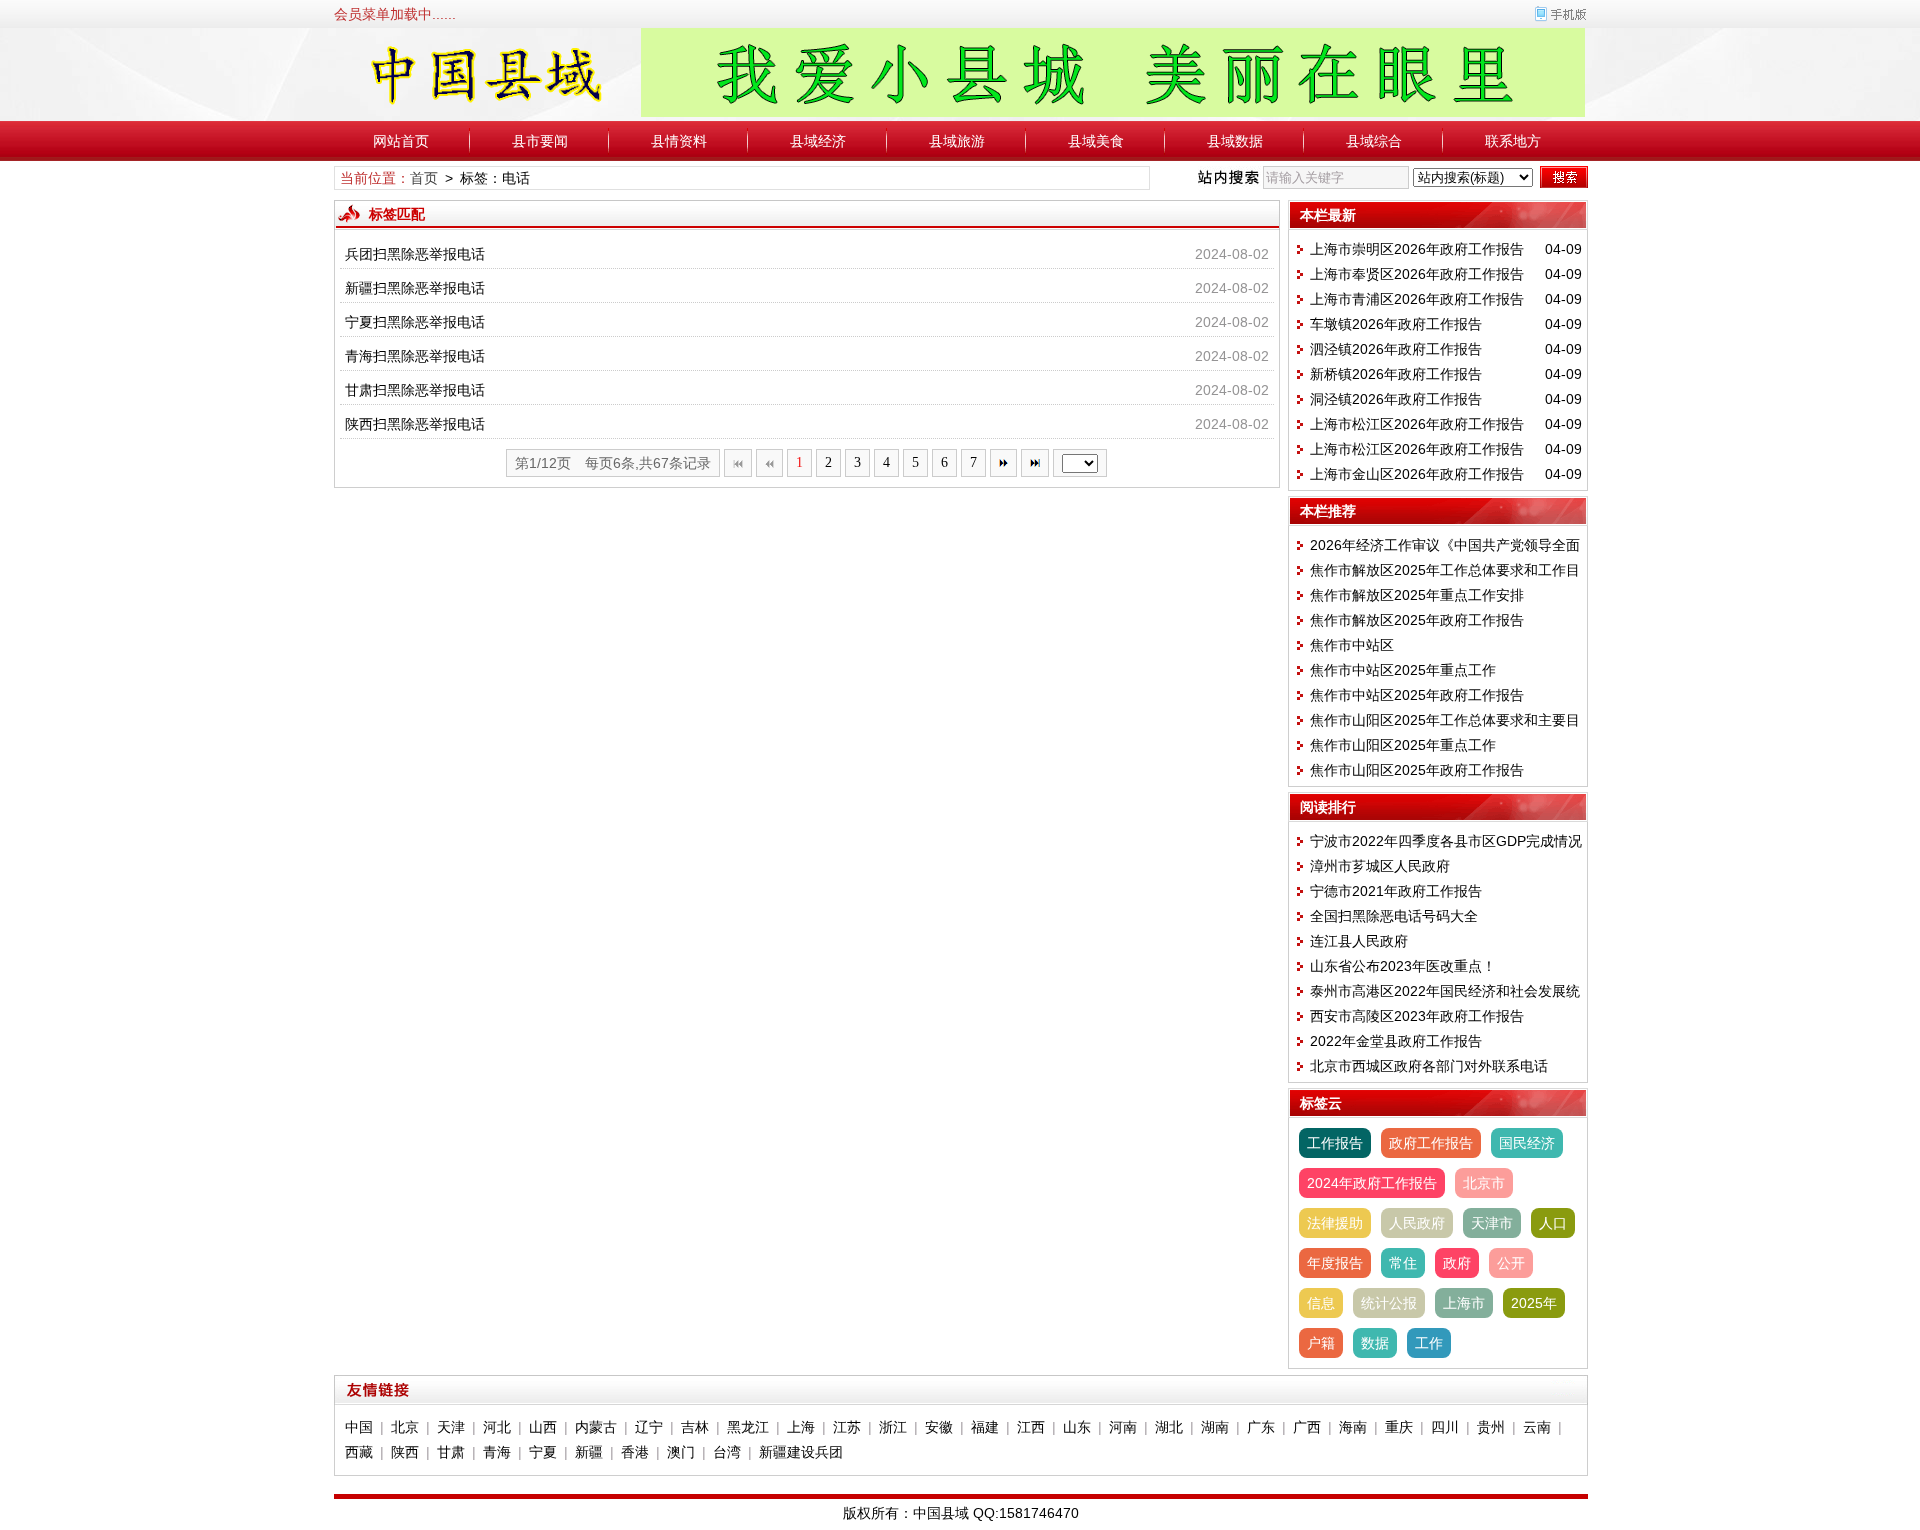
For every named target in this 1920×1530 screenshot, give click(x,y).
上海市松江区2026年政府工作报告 (1417, 424)
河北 (497, 1427)
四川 (1445, 1427)
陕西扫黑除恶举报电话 (415, 424)
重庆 (1399, 1427)
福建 (985, 1427)
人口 (1553, 1223)
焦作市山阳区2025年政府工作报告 (1417, 770)
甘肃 (451, 1452)
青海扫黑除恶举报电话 (415, 356)
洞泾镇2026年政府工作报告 (1396, 399)
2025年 (1534, 1303)
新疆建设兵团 (801, 1452)
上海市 (1464, 1303)
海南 (1353, 1427)
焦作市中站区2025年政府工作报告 (1417, 695)
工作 (1429, 1343)
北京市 (1484, 1183)
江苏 (847, 1427)
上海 (801, 1427)
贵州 (1491, 1427)
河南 (1123, 1427)
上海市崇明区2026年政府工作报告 (1417, 249)
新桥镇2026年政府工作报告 (1396, 374)
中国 (359, 1427)
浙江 (893, 1427)
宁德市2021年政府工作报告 (1396, 891)
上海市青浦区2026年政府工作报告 (1417, 299)
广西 (1307, 1427)
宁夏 (543, 1452)
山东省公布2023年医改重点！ (1403, 966)
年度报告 (1335, 1263)
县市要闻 (540, 141)
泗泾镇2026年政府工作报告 (1396, 349)
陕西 (405, 1452)
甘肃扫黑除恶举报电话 (415, 390)
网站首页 (401, 141)
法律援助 (1335, 1223)
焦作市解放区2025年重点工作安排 (1417, 595)
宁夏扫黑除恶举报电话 (415, 322)
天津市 (1492, 1223)
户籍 (1321, 1343)
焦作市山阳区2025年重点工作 (1403, 745)
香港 (635, 1452)
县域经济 (818, 141)
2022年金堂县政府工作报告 (1396, 1041)
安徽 (939, 1427)
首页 (424, 178)
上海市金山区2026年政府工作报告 (1417, 474)
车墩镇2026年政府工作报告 (1396, 324)
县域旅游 (957, 141)
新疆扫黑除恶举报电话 (415, 288)
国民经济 (1527, 1143)
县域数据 (1235, 141)
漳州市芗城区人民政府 (1380, 866)
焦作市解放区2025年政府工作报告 (1417, 620)
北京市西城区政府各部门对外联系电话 (1429, 1066)
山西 (543, 1427)
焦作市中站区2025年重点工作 (1403, 670)
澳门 (681, 1452)
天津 (451, 1427)
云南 (1537, 1427)
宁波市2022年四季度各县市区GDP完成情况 (1446, 841)
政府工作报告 (1431, 1143)
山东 (1077, 1427)
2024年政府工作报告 (1372, 1183)
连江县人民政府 (1359, 941)
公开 (1511, 1263)
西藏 (359, 1452)
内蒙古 (596, 1427)
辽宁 (649, 1427)
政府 (1457, 1263)
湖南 (1215, 1427)
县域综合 (1374, 141)
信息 (1321, 1303)
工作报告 (1335, 1143)
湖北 (1169, 1427)
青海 (497, 1452)
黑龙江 (748, 1427)
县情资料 (679, 141)
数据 (1375, 1343)
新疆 (589, 1452)
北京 (405, 1427)
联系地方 (1513, 141)
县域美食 (1096, 141)
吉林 (695, 1427)
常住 (1403, 1263)
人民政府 (1417, 1223)
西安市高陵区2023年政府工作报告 (1417, 1016)
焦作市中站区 (1352, 645)
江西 (1031, 1427)
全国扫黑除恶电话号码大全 (1394, 916)
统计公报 (1389, 1303)
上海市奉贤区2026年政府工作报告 (1417, 274)
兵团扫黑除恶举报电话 (415, 254)
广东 (1261, 1427)
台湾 (727, 1452)
